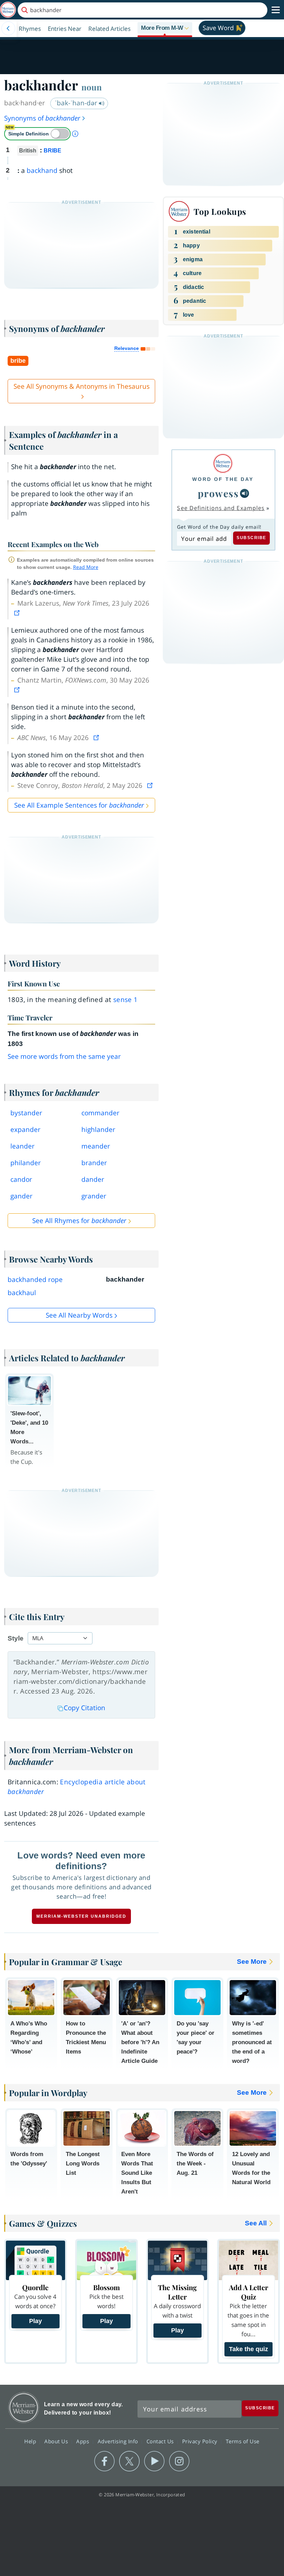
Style (16, 1638)
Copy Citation (85, 1708)
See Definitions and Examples (221, 508)
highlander (98, 1129)
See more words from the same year (64, 1056)
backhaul (22, 1293)
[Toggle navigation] (276, 10)
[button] (165, 28)
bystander (26, 1113)
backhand (42, 170)
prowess (218, 493)
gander (21, 1196)
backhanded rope (35, 1280)
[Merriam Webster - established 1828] (8, 10)
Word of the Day (223, 479)
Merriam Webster (24, 2407)
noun (92, 87)
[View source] (18, 613)
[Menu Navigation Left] (8, 28)
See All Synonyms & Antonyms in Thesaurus (82, 386)
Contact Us (161, 2441)
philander (26, 1163)
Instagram (179, 2461)
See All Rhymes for (79, 1221)
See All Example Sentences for (79, 805)
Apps (83, 2441)
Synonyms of (42, 118)
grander (94, 1196)
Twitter (129, 2461)
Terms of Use (243, 2441)
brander (94, 1163)
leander (23, 1146)
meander (96, 1146)
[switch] (37, 134)
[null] (245, 493)
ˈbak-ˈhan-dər (77, 103)
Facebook (104, 2461)
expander (25, 1129)
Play (35, 2321)
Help (31, 2441)
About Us (57, 2441)
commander (100, 1113)
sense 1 (126, 1000)
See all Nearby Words (79, 1315)
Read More (86, 567)
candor (21, 1179)
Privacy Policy (201, 2441)
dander (93, 1179)
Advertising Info (119, 2441)
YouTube (154, 2461)
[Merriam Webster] (223, 463)
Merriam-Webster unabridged (81, 1916)
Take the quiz (248, 2349)
